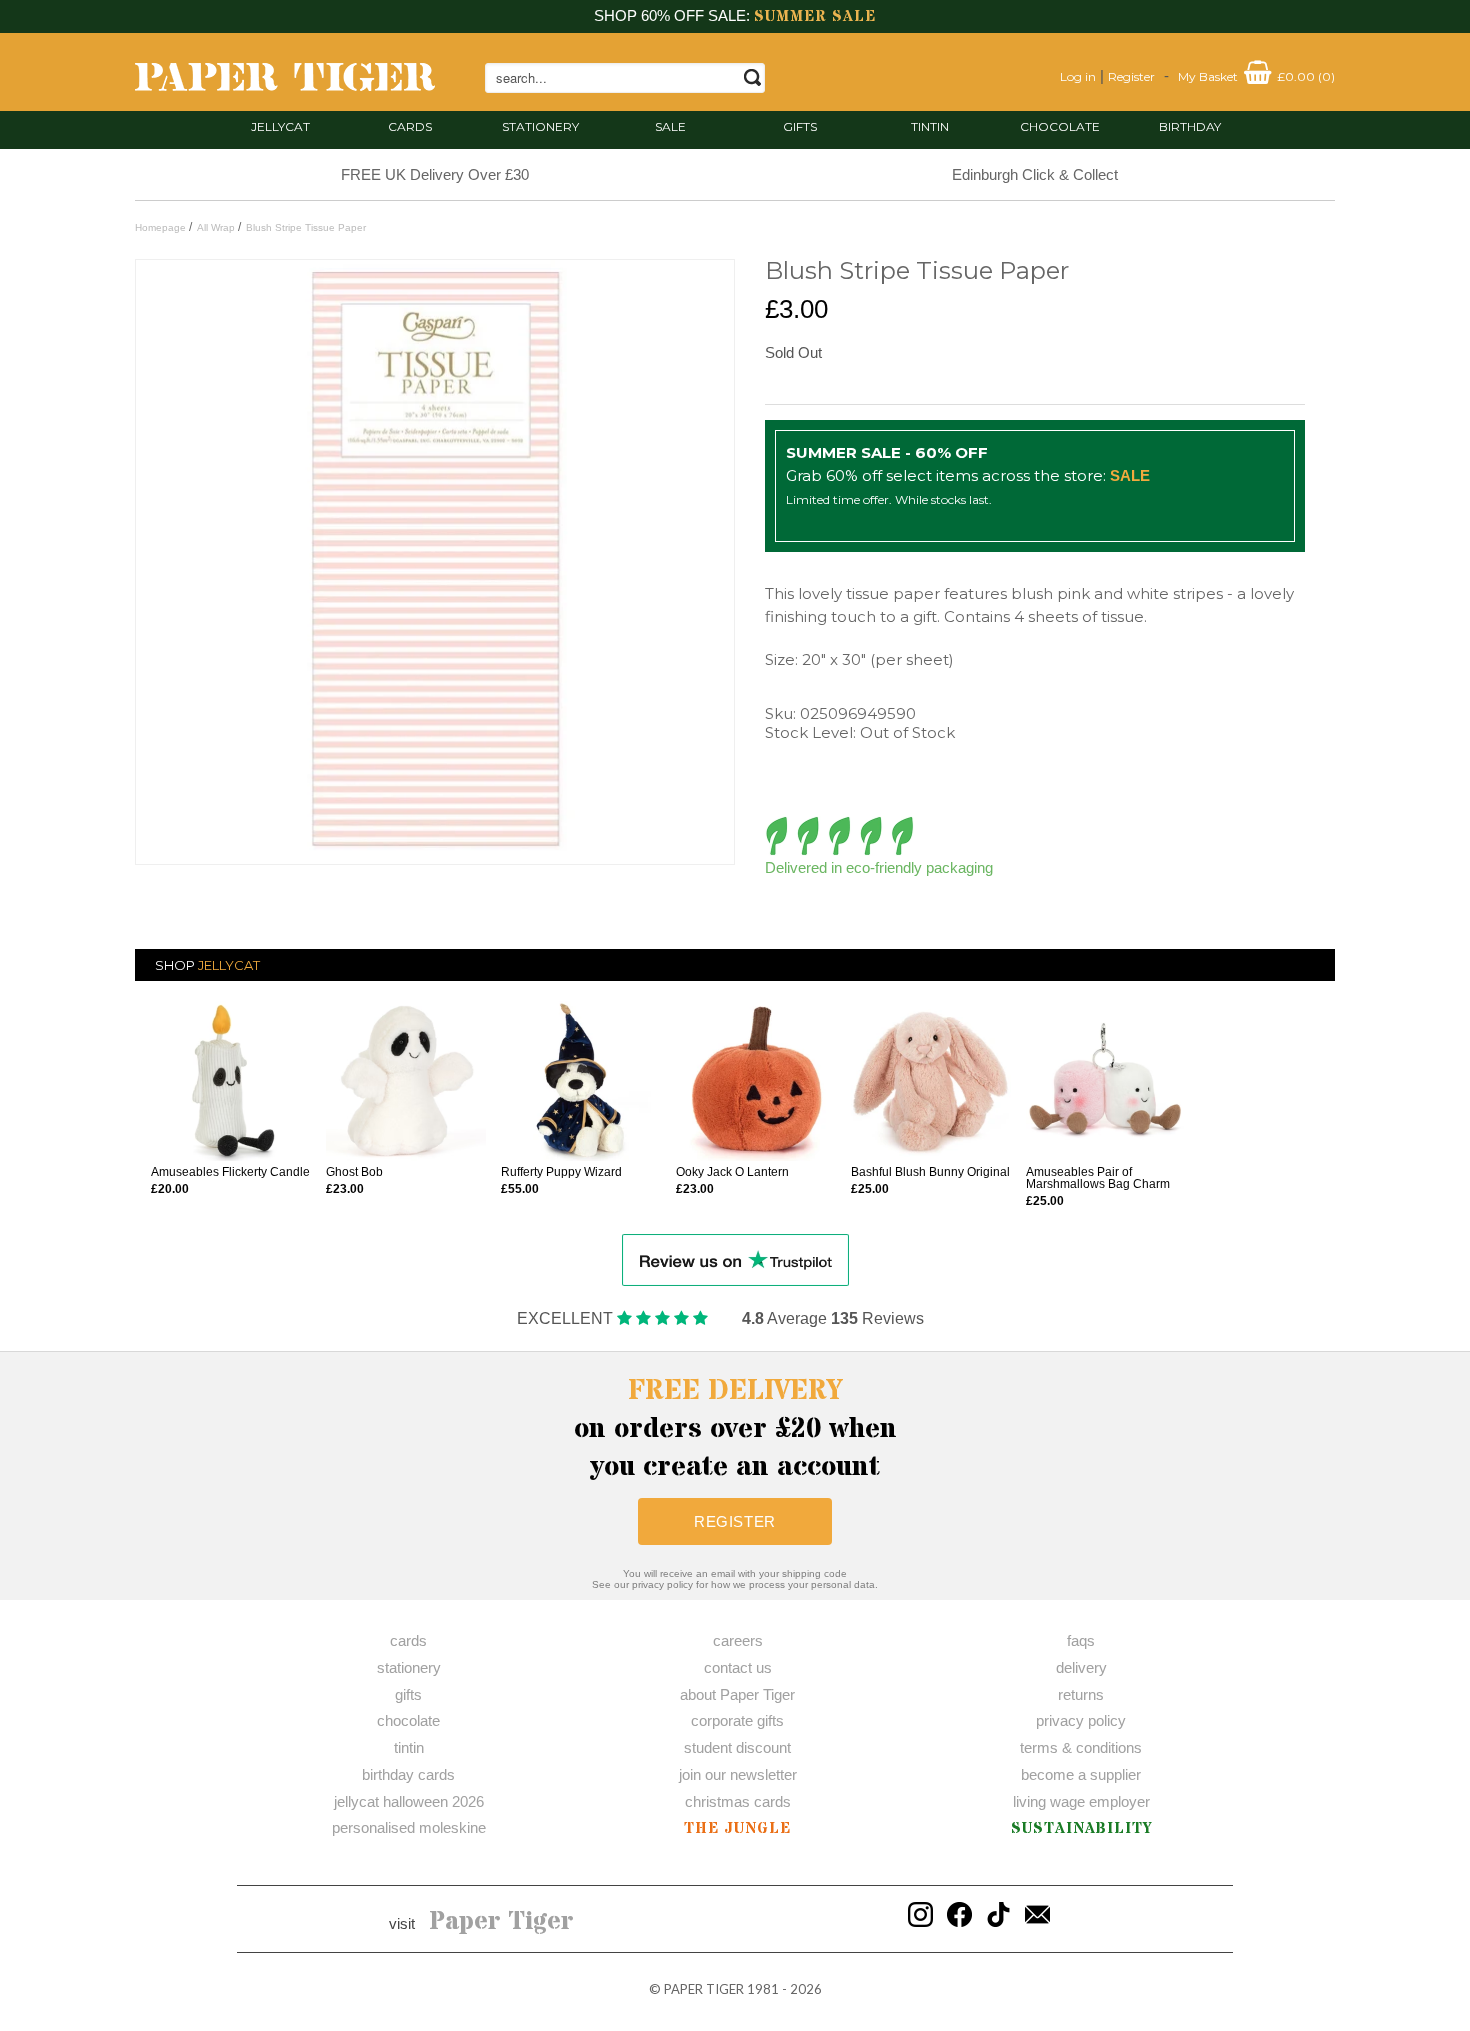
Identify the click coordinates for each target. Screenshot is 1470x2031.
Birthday (1190, 126)
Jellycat (280, 126)
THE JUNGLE (737, 1828)
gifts (800, 126)
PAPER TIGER (704, 1989)
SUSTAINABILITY (1081, 1828)
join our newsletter (738, 1774)
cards (410, 126)
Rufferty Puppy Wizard (561, 1172)
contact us (738, 1667)
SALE (670, 126)
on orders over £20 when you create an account (735, 1429)
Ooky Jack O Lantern (732, 1172)
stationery (540, 126)
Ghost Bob (354, 1172)
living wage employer (1081, 1801)
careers (738, 1640)
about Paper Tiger (737, 1694)
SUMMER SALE (815, 16)
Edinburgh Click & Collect (1035, 174)
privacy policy (1081, 1720)
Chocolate (1060, 126)
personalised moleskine (409, 1827)
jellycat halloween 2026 (409, 1801)
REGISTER (735, 1521)
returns (1081, 1694)
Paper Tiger (501, 1922)
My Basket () (1256, 76)
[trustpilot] (735, 1258)
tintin (930, 126)
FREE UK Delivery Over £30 (435, 174)
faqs (1081, 1640)
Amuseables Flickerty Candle (230, 1172)
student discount (737, 1747)
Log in (1078, 76)
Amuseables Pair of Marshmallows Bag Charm (1098, 1178)
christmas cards (738, 1801)
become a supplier (1081, 1774)
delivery (1081, 1667)
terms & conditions (1081, 1747)
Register (1131, 76)
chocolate (408, 1720)
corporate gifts (737, 1720)
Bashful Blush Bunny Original (930, 1172)
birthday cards (408, 1774)
